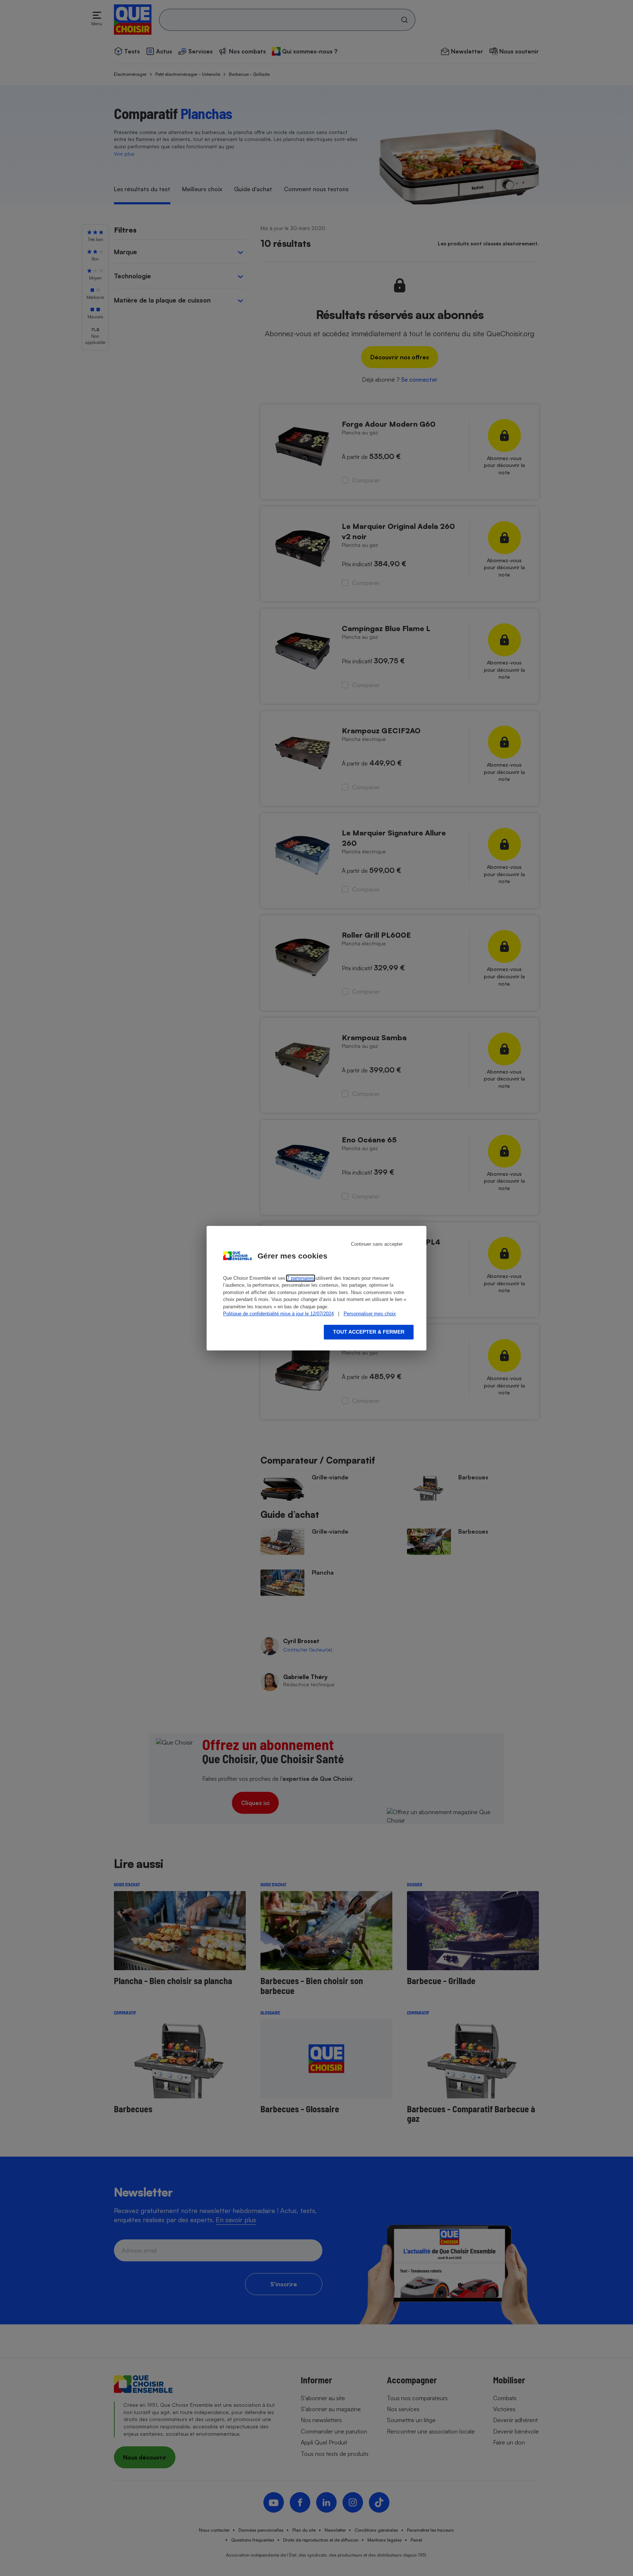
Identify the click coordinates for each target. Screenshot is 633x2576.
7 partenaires (301, 1278)
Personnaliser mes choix (370, 1314)
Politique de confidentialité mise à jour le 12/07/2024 (278, 1314)
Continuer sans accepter (377, 1244)
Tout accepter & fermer (369, 1332)
